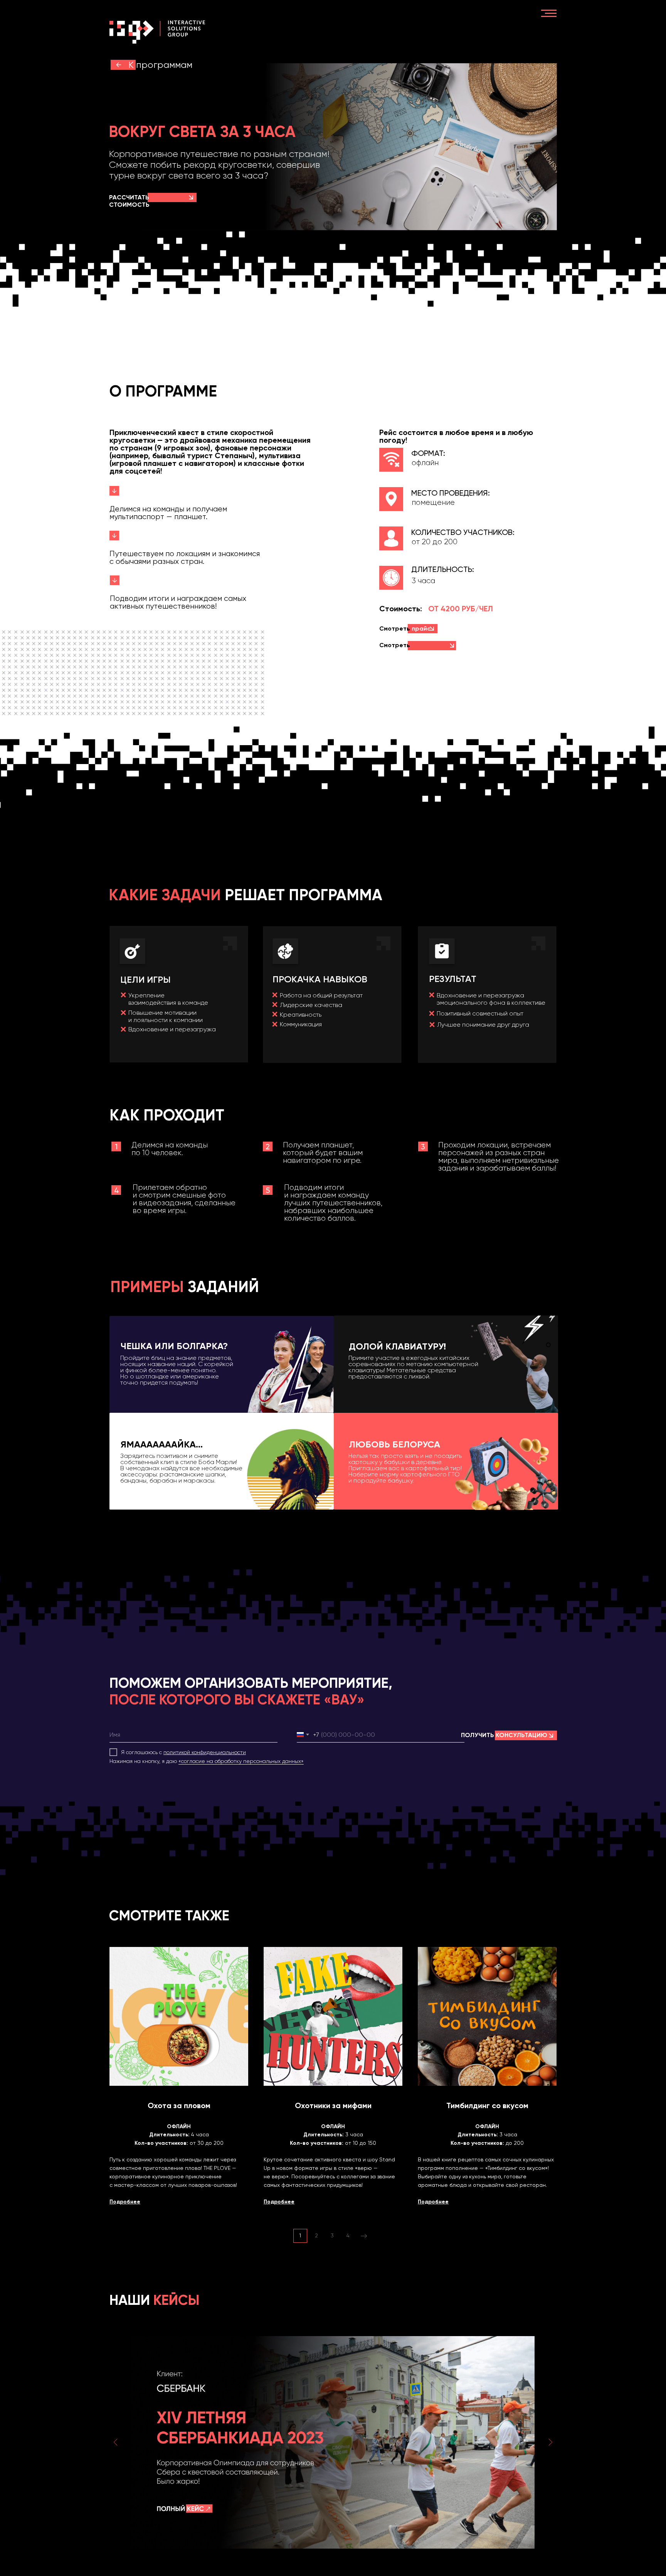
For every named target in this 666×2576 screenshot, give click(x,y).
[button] (191, 197)
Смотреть (400, 649)
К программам (160, 65)
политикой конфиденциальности (205, 1752)
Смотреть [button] (405, 628)
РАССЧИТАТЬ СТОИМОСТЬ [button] (129, 201)
